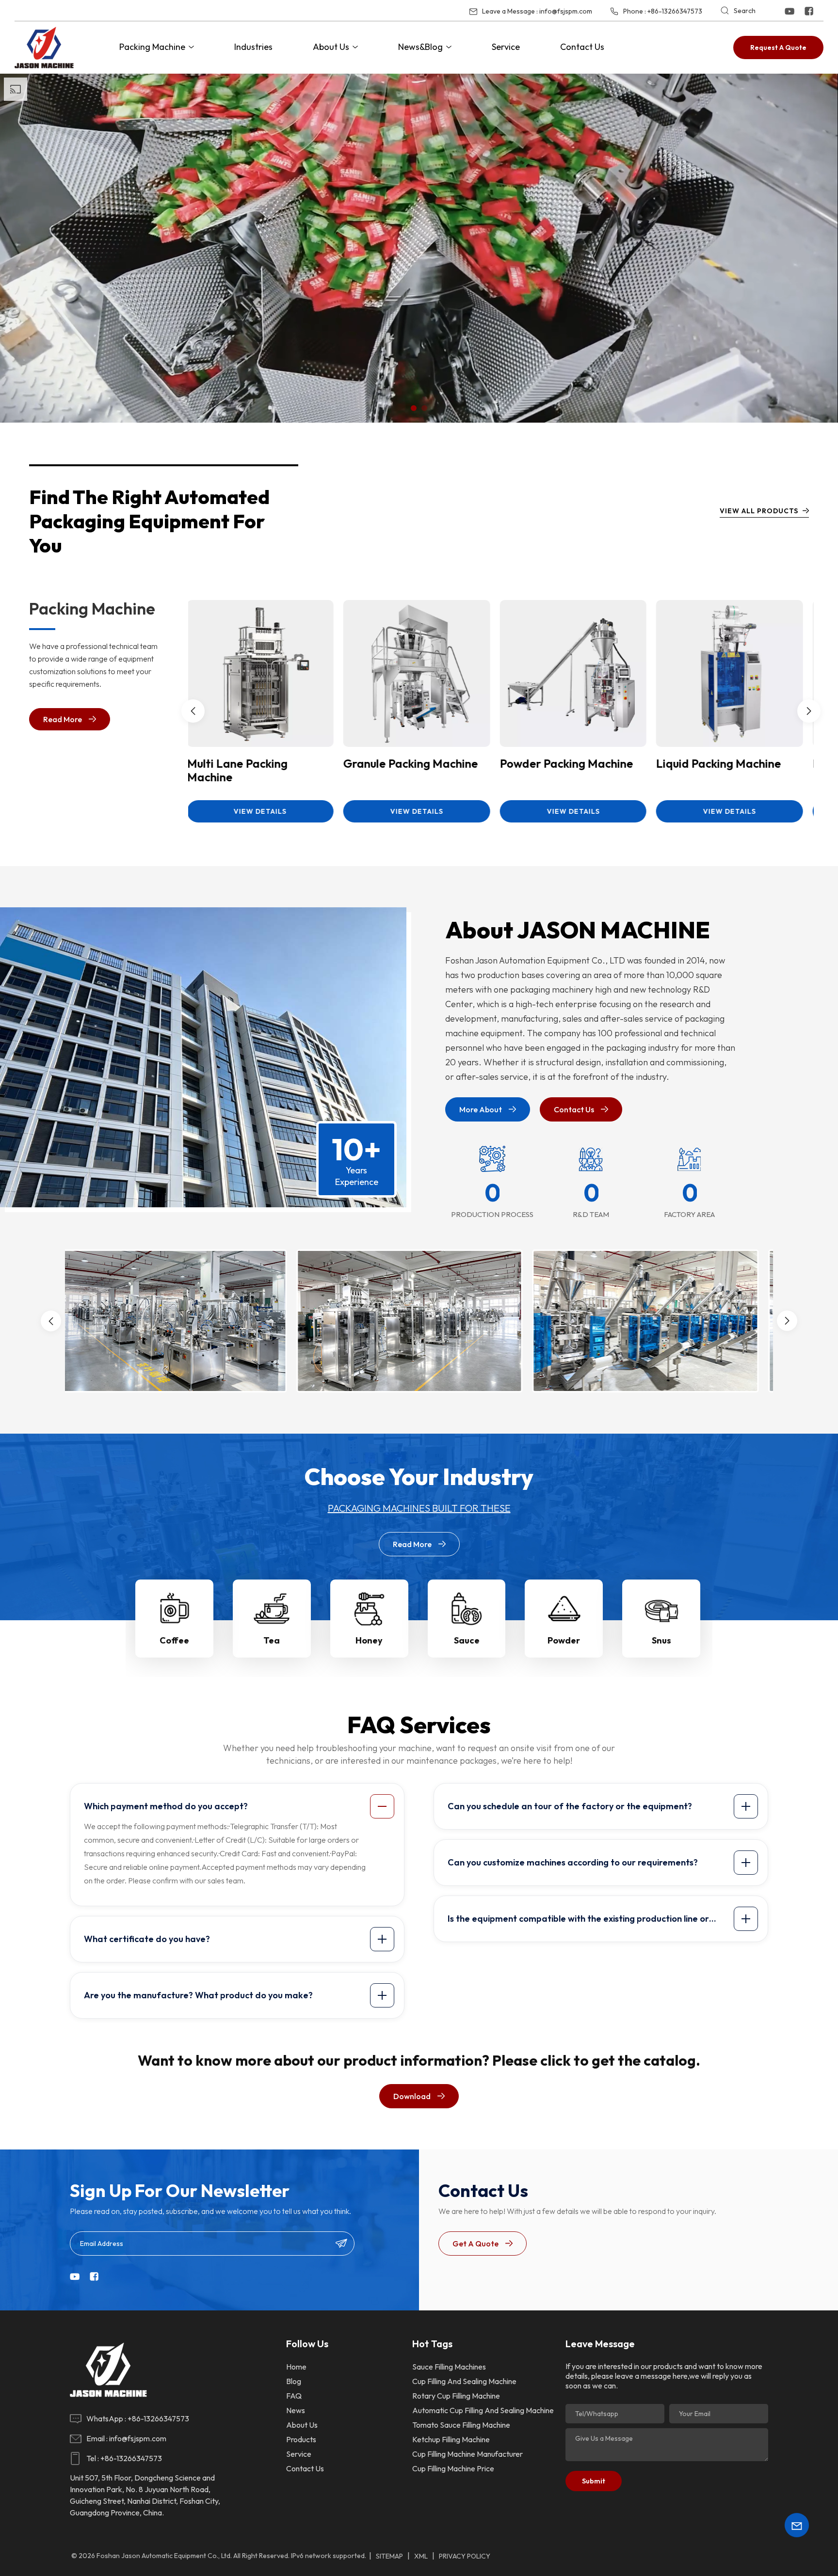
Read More (63, 719)
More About (481, 1109)
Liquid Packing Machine (256, 764)
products (301, 2439)
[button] (414, 408)
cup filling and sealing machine (464, 2381)
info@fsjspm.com (566, 11)
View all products (759, 511)
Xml (421, 2556)
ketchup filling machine (451, 2439)
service (299, 2454)
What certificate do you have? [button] (147, 1939)
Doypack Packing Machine (419, 764)
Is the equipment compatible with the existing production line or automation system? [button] (578, 1922)
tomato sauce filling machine (461, 2425)
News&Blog (420, 47)
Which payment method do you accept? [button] (166, 1806)
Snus (661, 1640)
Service (506, 47)
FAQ (294, 2396)
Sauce (467, 1640)
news (296, 2410)
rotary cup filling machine (456, 2396)
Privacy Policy (465, 2556)
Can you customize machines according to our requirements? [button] (573, 1862)
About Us (331, 47)
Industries (253, 47)
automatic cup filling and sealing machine (483, 2410)
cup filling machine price (453, 2468)
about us (302, 2425)
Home (296, 2367)
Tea (272, 1640)
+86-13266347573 (675, 11)
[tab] (239, 1806)
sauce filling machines (449, 2367)
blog (294, 2381)
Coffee (174, 1640)
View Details (266, 811)
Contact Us (582, 47)
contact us (305, 2468)
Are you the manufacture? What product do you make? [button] (198, 1995)
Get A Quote (475, 2244)
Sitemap (389, 2556)
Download (412, 2096)
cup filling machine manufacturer (467, 2454)
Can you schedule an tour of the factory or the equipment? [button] (570, 1806)
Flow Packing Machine (564, 764)
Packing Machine (152, 47)
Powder (564, 1640)
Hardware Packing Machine (711, 770)
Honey (369, 1640)
